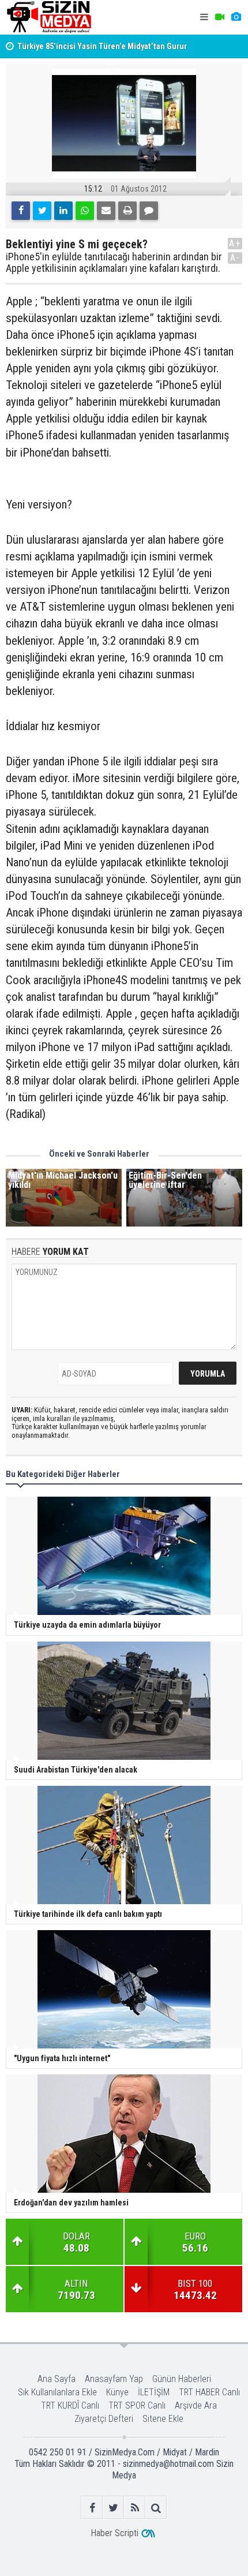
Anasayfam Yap (114, 2379)
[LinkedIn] (63, 211)
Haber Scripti (114, 2533)
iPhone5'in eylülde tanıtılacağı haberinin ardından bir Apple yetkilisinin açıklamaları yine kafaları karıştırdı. (114, 263)
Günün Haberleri (182, 2379)
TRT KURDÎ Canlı (70, 2405)
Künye (117, 2392)
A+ (235, 243)
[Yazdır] (127, 211)
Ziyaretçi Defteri (104, 2419)
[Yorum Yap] (149, 211)
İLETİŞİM (154, 2392)
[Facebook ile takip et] (92, 2508)
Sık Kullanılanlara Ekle (57, 2392)
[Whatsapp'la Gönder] (85, 211)
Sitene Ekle (163, 2419)
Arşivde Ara (196, 2405)
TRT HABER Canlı (209, 2392)
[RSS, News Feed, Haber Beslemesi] (135, 2508)
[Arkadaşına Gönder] (106, 211)
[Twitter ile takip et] (113, 2508)
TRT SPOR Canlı (137, 2405)
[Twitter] (42, 211)
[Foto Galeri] (236, 17)
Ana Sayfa (57, 2379)
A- (235, 258)
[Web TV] (220, 17)
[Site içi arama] (156, 2508)
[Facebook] (21, 211)
